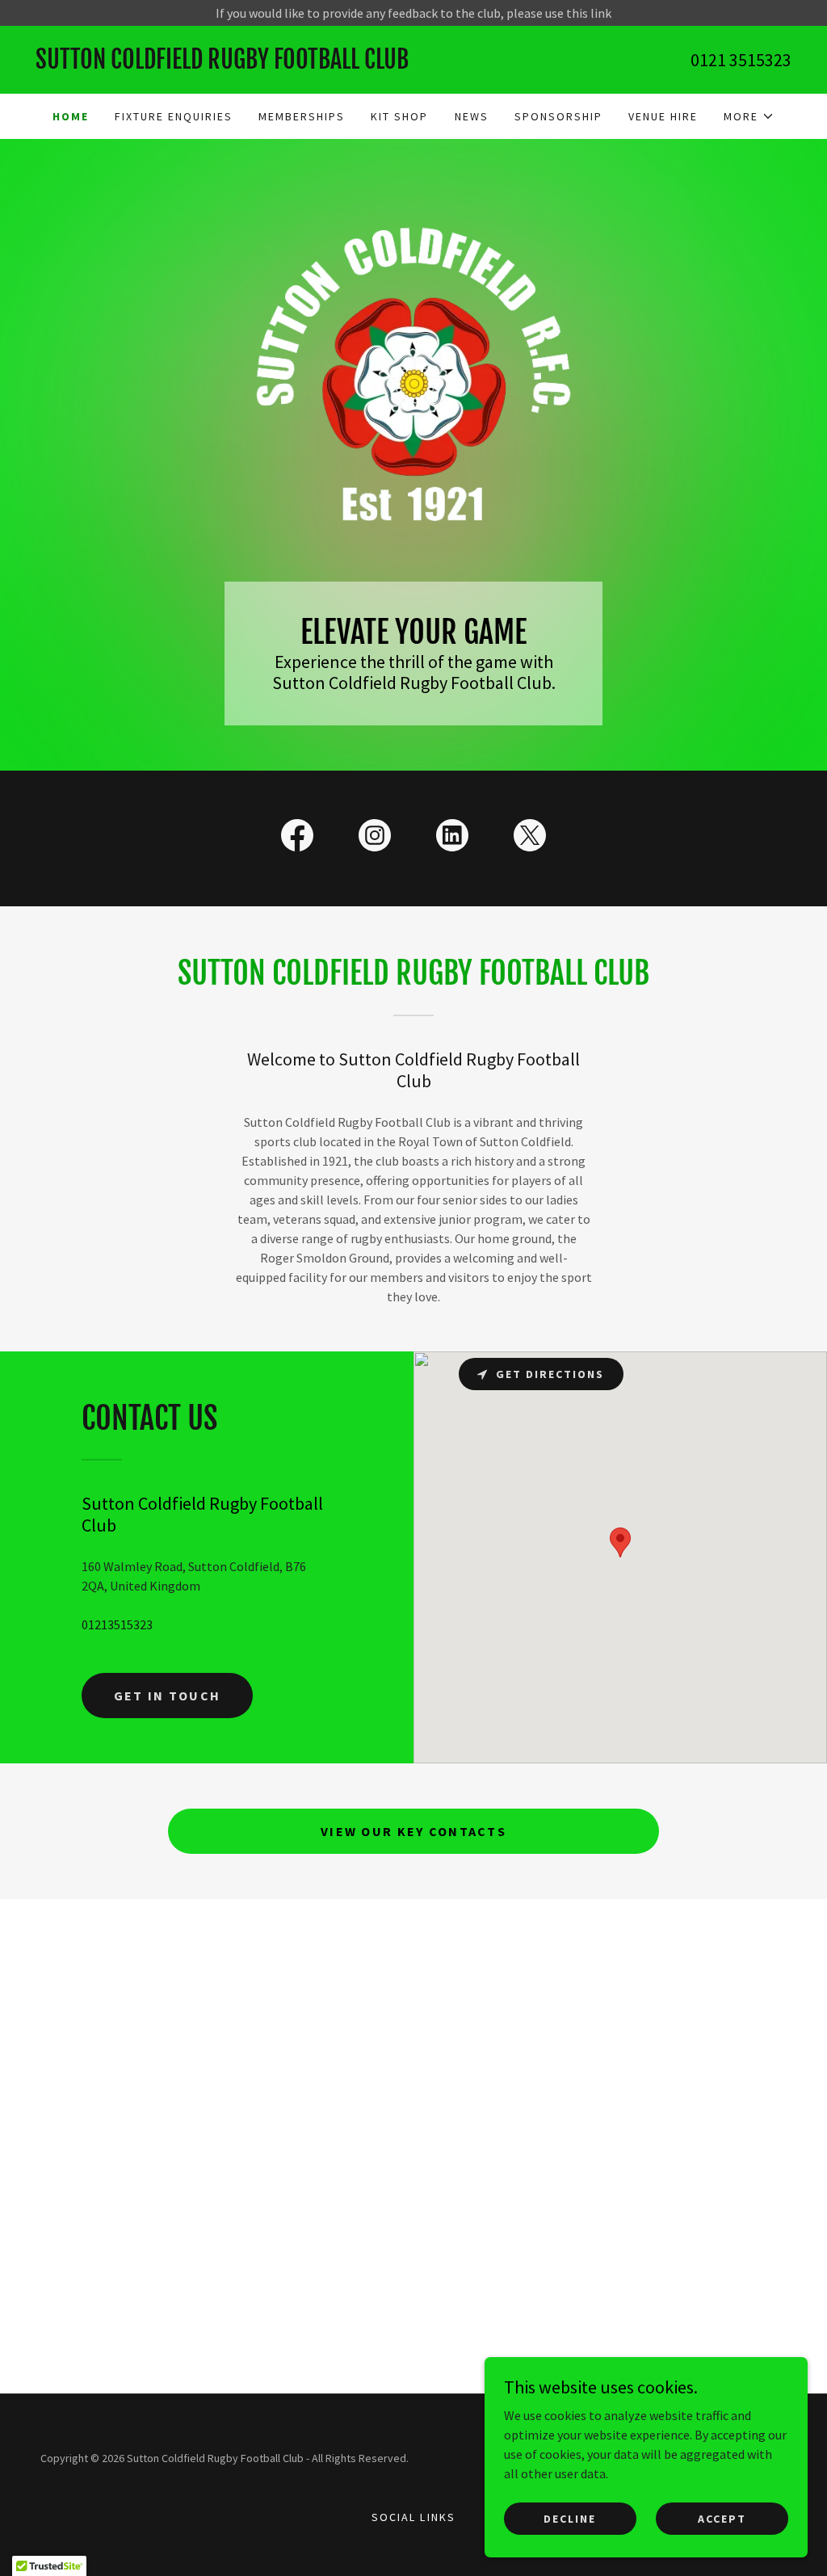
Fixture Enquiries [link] (174, 116)
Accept (722, 2518)
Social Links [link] (413, 2517)
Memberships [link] (302, 116)
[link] (225, 64)
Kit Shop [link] (399, 116)
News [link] (472, 116)
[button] (749, 116)
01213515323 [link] (117, 1624)
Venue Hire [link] (663, 116)
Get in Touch (167, 1696)
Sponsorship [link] (558, 116)
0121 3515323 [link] (741, 60)
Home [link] (71, 116)
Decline (570, 2518)
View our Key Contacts (413, 1831)
